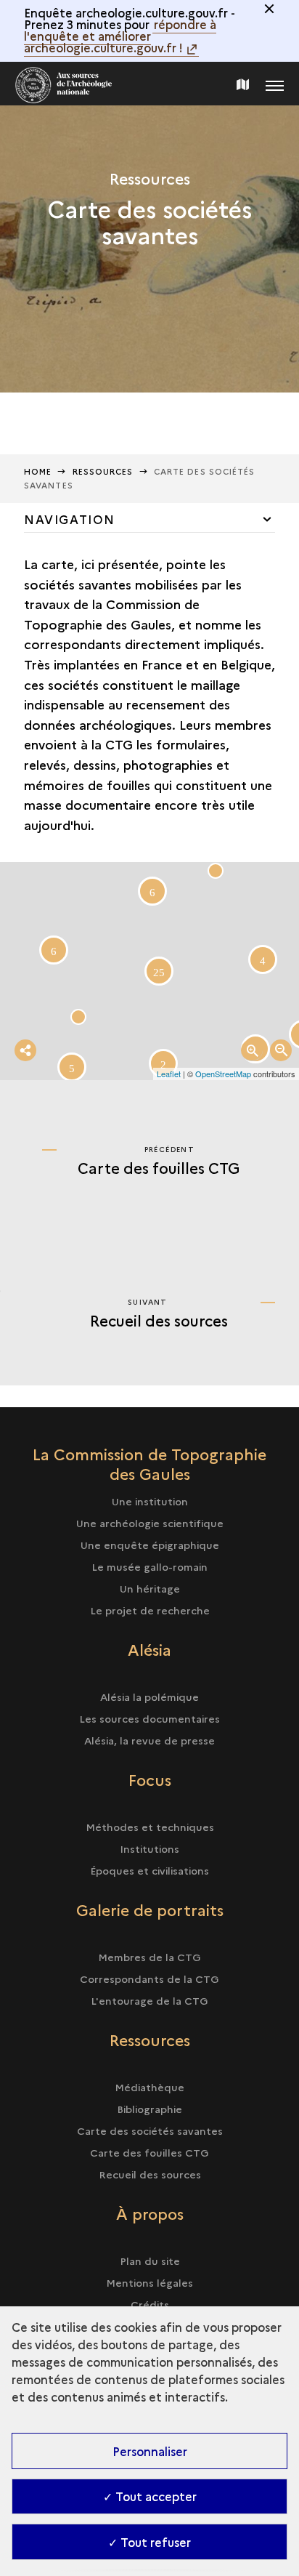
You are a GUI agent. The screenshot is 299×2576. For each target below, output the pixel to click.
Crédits (150, 2304)
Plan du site (150, 2261)
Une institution (150, 1501)
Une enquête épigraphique (150, 1545)
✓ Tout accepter (150, 2496)
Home (38, 471)
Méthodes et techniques (150, 1827)
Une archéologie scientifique (150, 1523)
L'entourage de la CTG (149, 2000)
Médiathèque (149, 2087)
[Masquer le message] (269, 9)
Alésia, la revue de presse (149, 1740)
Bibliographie (149, 2109)
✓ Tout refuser (149, 2542)
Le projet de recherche (150, 1610)
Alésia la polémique (149, 1696)
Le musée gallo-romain (149, 1566)
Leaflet (169, 1074)
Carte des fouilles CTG (149, 2152)
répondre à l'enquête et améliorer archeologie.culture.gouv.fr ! (120, 36)
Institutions (149, 1848)
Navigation (70, 519)
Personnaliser (150, 2451)
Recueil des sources (150, 2174)
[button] (216, 871)
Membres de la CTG (149, 1957)
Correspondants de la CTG (149, 1979)
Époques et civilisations (149, 1870)
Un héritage (150, 1588)
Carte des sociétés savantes (150, 2130)
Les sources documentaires (149, 1718)
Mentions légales (149, 2282)
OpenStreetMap (223, 1074)
